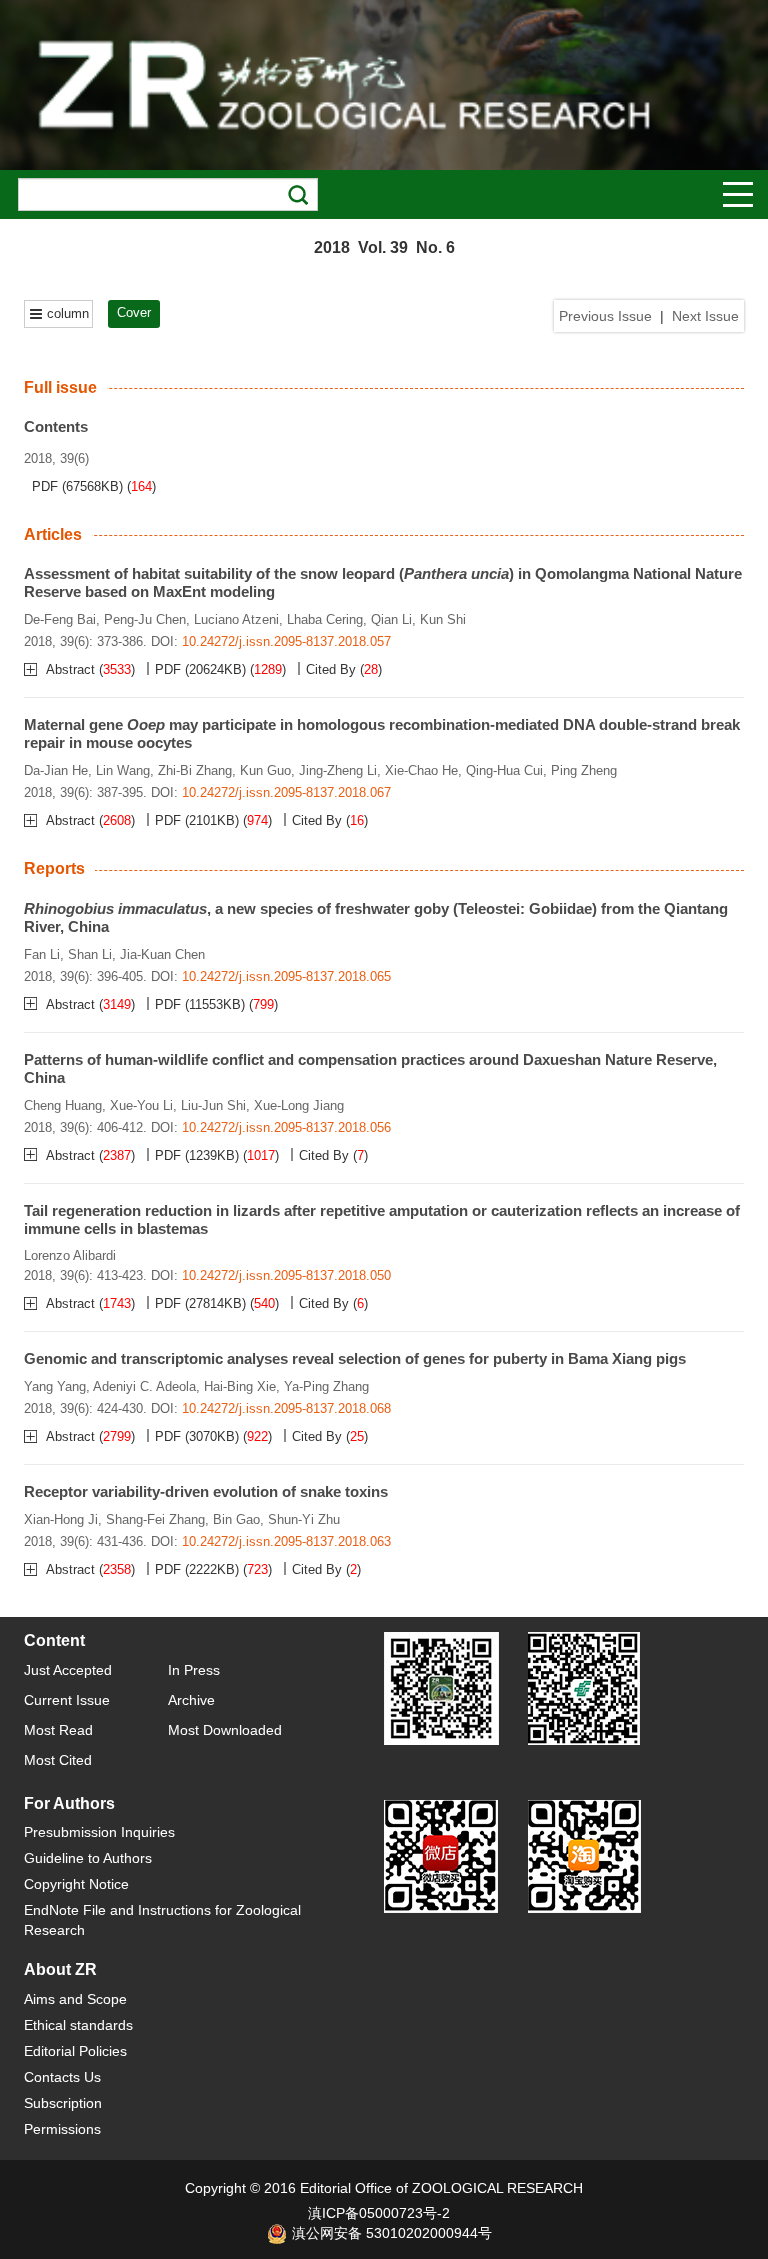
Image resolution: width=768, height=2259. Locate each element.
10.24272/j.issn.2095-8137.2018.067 (286, 792)
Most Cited (58, 1760)
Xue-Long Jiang (299, 1105)
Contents (56, 426)
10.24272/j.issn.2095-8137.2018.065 (286, 976)
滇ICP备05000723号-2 (379, 2213)
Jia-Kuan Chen (162, 954)
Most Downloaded (225, 1730)
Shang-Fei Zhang (155, 1519)
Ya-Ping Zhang (326, 1386)
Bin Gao (236, 1519)
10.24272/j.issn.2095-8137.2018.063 (286, 1541)
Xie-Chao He (421, 770)
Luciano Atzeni (236, 619)
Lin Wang (123, 770)
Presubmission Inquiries (99, 1832)
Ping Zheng (584, 770)
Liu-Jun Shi (213, 1105)
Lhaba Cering (325, 619)
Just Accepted (68, 1670)
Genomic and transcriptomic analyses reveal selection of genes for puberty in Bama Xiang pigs (355, 1358)
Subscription (63, 2103)
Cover (134, 312)
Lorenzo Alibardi (70, 1255)
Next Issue (705, 316)
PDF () (77, 486)
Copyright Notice (76, 1884)
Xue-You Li (141, 1105)
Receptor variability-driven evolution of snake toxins (206, 1491)
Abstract (72, 669)
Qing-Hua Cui (504, 770)
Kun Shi (443, 619)
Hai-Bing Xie (240, 1386)
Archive (191, 1700)
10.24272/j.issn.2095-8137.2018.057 (286, 641)
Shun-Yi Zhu (304, 1519)
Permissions (62, 2129)
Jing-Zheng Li (338, 770)
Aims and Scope (75, 1999)
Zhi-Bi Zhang (195, 770)
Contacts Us (62, 2077)
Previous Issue (605, 316)
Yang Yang (55, 1386)
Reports (54, 868)
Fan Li (42, 954)
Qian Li (391, 619)
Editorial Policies (75, 2051)
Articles (53, 534)
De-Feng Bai (60, 619)
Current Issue (67, 1700)
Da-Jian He (56, 770)
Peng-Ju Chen (145, 619)
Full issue (60, 387)
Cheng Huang (63, 1105)
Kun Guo (265, 770)
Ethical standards (78, 2025)
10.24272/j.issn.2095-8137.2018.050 (286, 1275)
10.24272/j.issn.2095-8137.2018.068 (286, 1408)
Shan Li (90, 954)
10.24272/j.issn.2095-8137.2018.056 (286, 1127)
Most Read (58, 1730)
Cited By (331, 669)
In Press (194, 1670)
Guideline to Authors (88, 1858)
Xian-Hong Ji (61, 1519)
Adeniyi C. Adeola (144, 1386)
